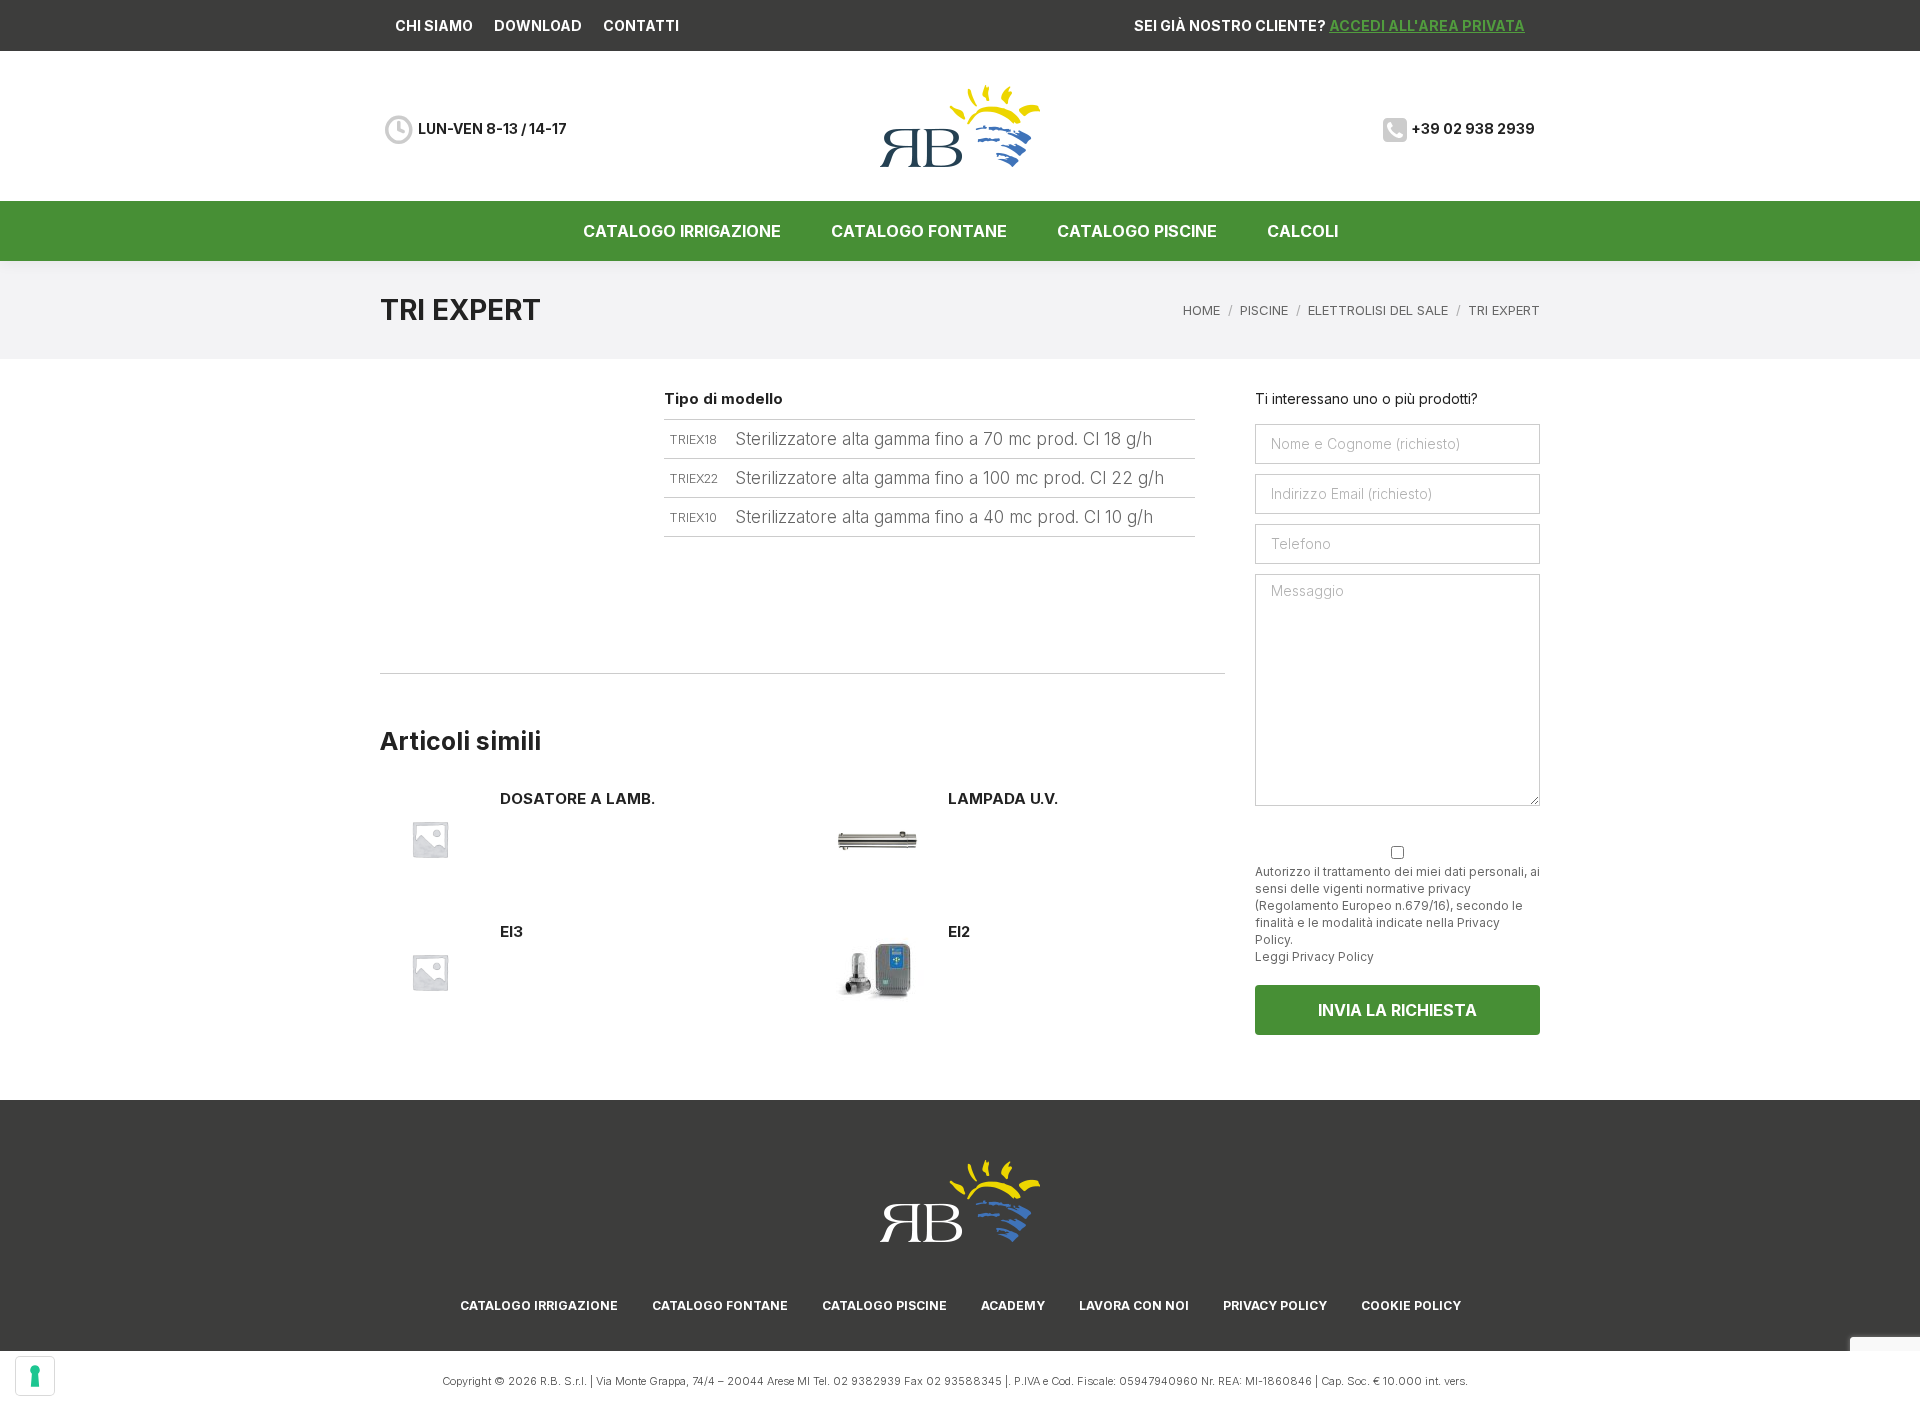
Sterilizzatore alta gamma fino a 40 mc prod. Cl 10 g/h (944, 517)
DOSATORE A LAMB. (577, 798)
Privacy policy (1275, 1305)
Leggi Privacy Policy (1314, 956)
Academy (1013, 1305)
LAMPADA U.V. (1003, 798)
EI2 (959, 931)
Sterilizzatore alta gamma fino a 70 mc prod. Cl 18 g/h (943, 439)
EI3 (511, 931)
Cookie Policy (1411, 1305)
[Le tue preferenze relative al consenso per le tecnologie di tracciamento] (35, 1376)
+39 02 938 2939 (1473, 128)
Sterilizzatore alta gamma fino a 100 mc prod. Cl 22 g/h (949, 478)
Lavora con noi (1134, 1305)
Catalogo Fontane (720, 1305)
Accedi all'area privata (1427, 25)
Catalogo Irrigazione (539, 1305)
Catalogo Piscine (884, 1305)
